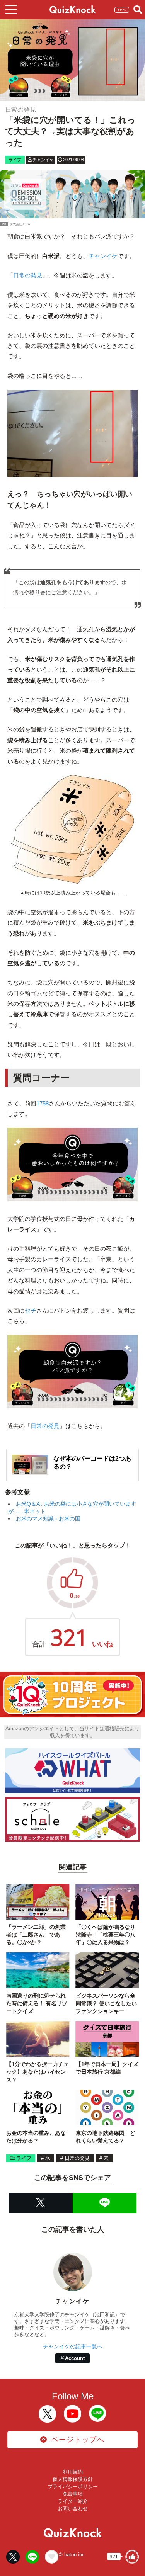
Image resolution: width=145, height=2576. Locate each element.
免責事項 (73, 2494)
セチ (31, 1310)
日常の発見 (28, 275)
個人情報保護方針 (73, 2479)
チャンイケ (103, 256)
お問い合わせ (73, 2509)
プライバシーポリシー (73, 2487)
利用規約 (73, 2472)
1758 (43, 1103)
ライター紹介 (73, 2501)
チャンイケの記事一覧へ (73, 2346)
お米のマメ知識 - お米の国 (48, 1518)
